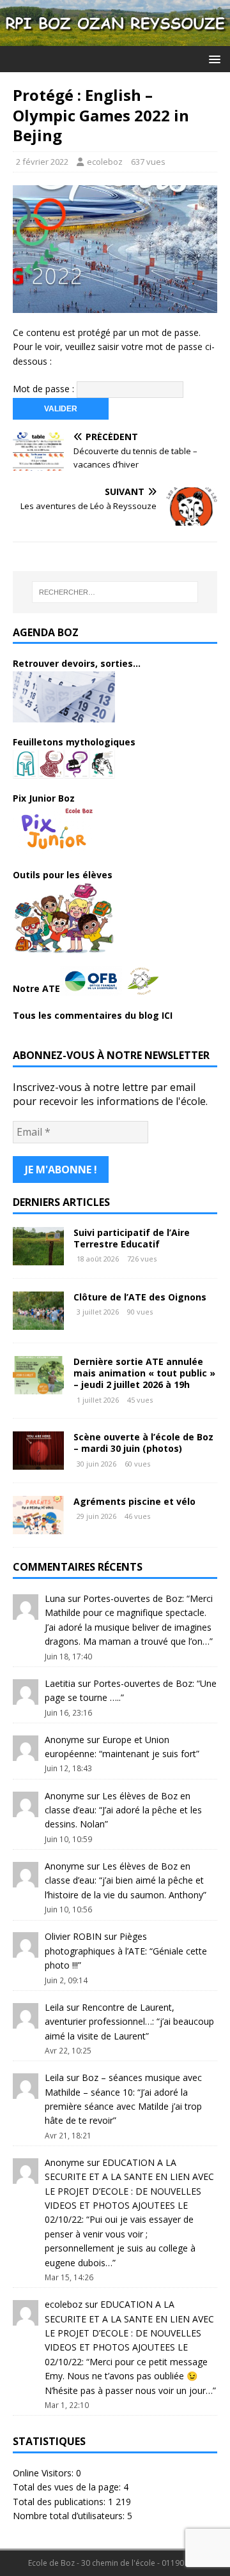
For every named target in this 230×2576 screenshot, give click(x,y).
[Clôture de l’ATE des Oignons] (38, 1322)
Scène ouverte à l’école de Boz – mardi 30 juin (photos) (143, 1443)
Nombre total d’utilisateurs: (70, 2516)
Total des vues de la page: (68, 2487)
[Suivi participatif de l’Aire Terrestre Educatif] (38, 1258)
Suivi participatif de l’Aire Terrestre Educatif (132, 1238)
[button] (212, 58)
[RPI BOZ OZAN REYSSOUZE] (115, 39)
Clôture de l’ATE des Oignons (140, 1297)
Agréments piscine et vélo (134, 1501)
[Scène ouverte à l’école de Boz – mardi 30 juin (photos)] (38, 1462)
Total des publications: (60, 2502)
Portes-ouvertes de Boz (133, 1598)
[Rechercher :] (115, 592)
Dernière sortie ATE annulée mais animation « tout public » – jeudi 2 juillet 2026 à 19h (144, 1373)
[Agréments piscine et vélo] (38, 1527)
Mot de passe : (45, 389)
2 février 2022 (42, 162)
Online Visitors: (44, 2473)
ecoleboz (105, 162)
